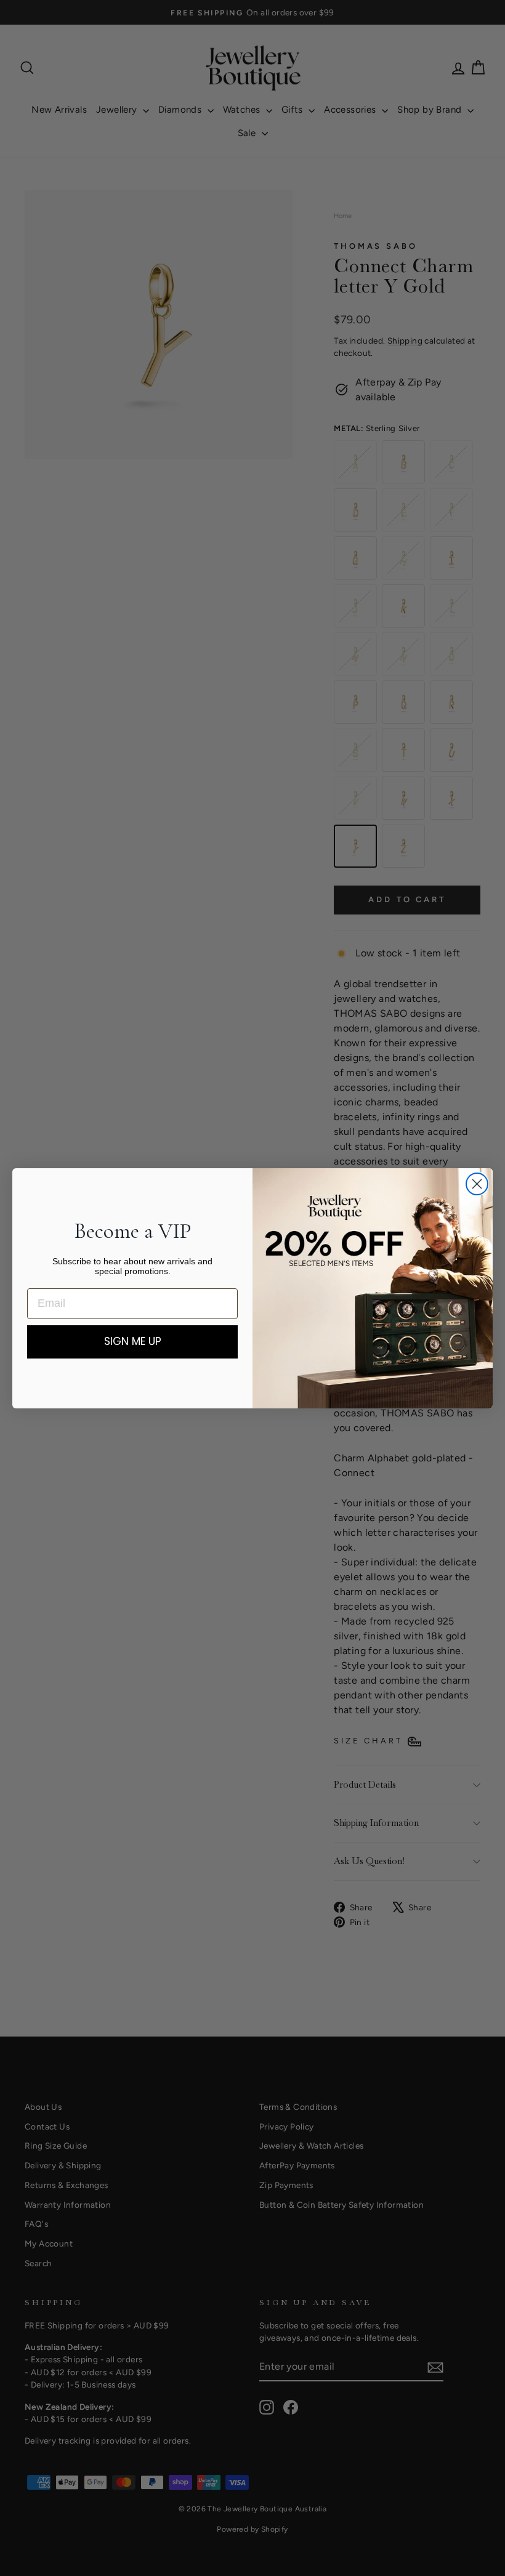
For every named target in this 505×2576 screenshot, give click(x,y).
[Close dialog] (477, 1184)
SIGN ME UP (133, 1341)
